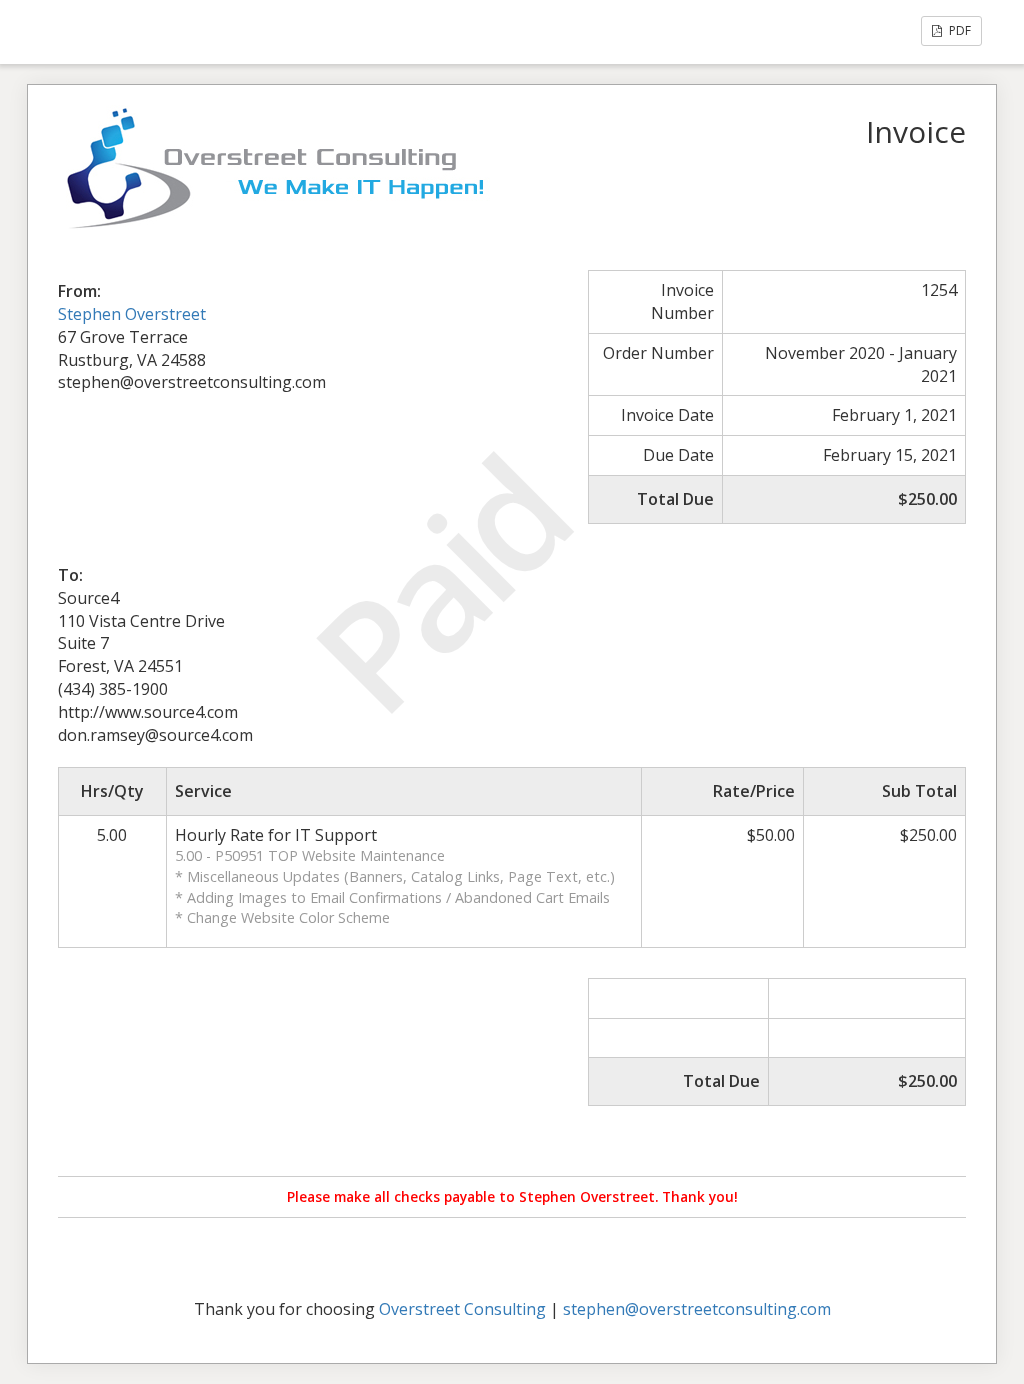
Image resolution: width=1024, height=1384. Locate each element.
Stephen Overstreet (132, 314)
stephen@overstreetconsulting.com (697, 1309)
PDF (958, 30)
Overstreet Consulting (462, 1309)
